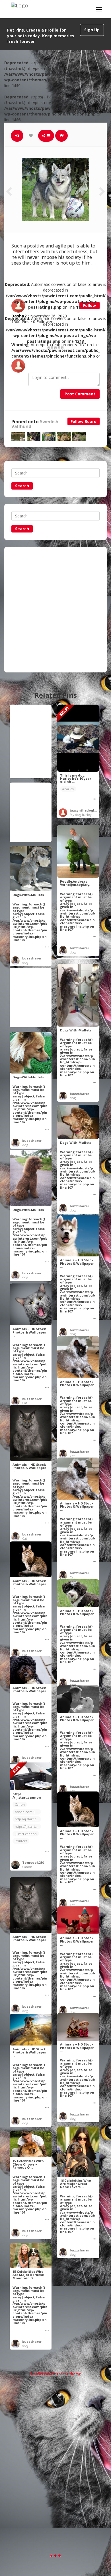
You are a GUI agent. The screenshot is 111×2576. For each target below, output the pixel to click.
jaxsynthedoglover (86, 810)
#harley (68, 789)
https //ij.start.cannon (28, 1826)
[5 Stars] (62, 347)
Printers (21, 1841)
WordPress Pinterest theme (56, 2374)
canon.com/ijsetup (28, 1812)
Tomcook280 (33, 1862)
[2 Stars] (52, 347)
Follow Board (84, 421)
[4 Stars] (59, 347)
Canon (20, 1804)
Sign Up (92, 30)
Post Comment (80, 394)
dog (73, 952)
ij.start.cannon (26, 1834)
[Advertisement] (55, 610)
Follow (90, 305)
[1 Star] (49, 347)
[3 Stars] (55, 347)
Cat (25, 1403)
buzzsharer (79, 948)
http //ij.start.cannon (28, 1819)
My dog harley (81, 815)
